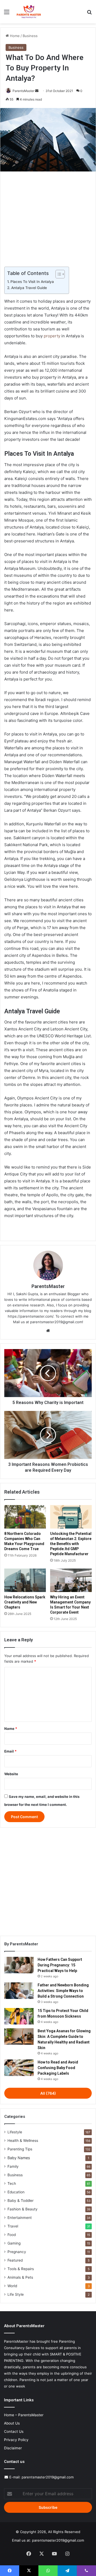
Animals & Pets (20, 2277)
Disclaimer (13, 2448)
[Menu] (7, 14)
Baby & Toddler (21, 2201)
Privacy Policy (16, 2440)
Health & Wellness (23, 2141)
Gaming (14, 2243)
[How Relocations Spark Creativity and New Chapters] (25, 1580)
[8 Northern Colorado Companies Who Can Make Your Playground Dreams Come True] (25, 1517)
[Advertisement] (48, 217)
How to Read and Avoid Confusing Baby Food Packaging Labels (58, 2068)
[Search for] (89, 14)
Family (13, 2166)
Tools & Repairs (21, 2269)
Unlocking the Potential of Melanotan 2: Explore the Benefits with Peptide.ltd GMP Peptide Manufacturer (71, 1544)
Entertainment (20, 2218)
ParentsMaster (23, 91)
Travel (13, 2226)
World (12, 2286)
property (52, 336)
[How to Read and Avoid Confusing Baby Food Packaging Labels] (19, 2068)
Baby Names (19, 2158)
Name (11, 1729)
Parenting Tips (20, 2149)
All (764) (48, 2093)
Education (16, 2192)
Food (12, 2235)
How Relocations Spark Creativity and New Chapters (25, 1602)
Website (11, 1774)
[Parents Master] (29, 12)
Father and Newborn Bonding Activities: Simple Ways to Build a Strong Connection (63, 1991)
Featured (15, 2260)
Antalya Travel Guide (29, 288)
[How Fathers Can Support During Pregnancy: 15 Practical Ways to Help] (19, 1965)
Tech (12, 2183)
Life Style (16, 2294)
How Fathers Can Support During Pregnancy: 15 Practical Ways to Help (60, 1965)
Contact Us (14, 2431)
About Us (12, 2423)
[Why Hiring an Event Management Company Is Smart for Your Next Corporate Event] (71, 1580)
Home (14, 36)
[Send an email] (37, 91)
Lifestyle (15, 2132)
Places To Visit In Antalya (32, 282)
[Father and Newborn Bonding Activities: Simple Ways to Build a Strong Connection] (19, 1991)
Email (10, 1751)
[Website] (48, 1331)
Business (30, 36)
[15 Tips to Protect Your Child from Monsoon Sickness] (19, 2016)
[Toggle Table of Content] (57, 274)
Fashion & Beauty (23, 2209)
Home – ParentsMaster (24, 2415)
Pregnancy (17, 2252)
